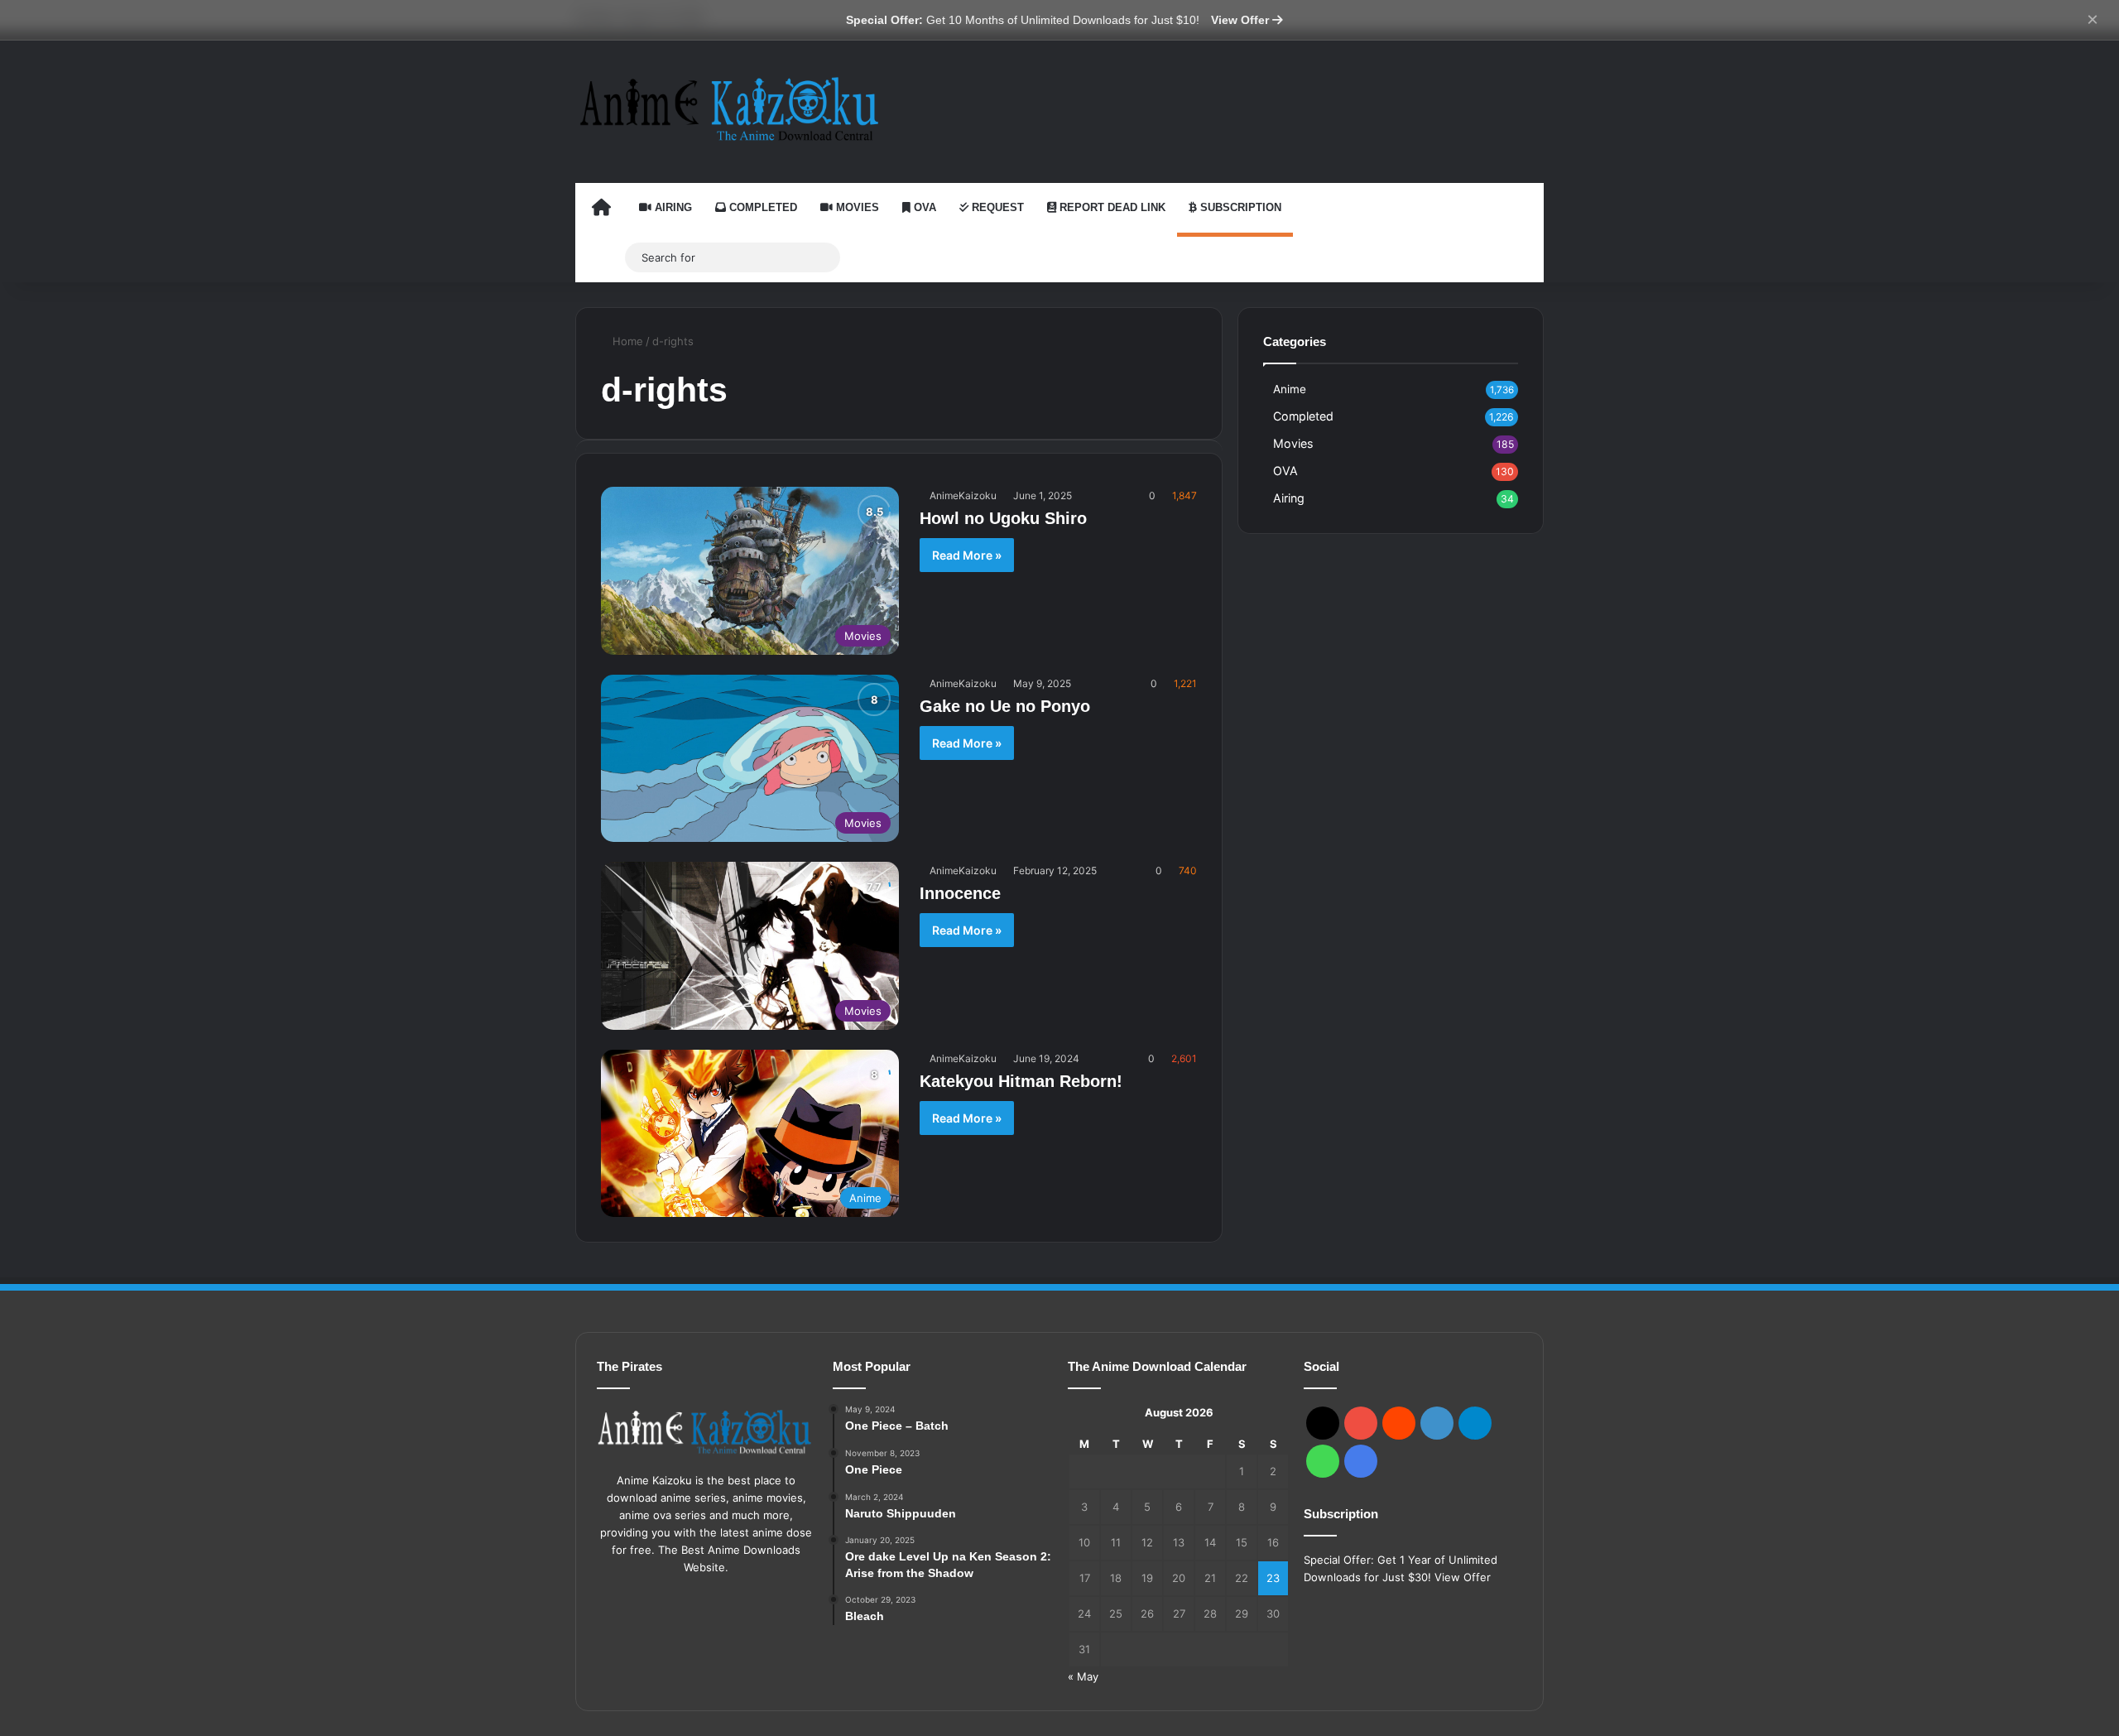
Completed (762, 207)
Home (626, 341)
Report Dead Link (1111, 207)
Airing (672, 207)
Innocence (960, 893)
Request (996, 207)
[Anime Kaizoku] (728, 109)
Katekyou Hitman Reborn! (1021, 1081)
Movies (856, 207)
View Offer (1242, 20)
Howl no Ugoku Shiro (1003, 518)
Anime (1290, 389)
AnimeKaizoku (963, 495)
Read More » (967, 555)
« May (1083, 1676)
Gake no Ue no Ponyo (1005, 706)
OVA (923, 207)
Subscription (1239, 207)
